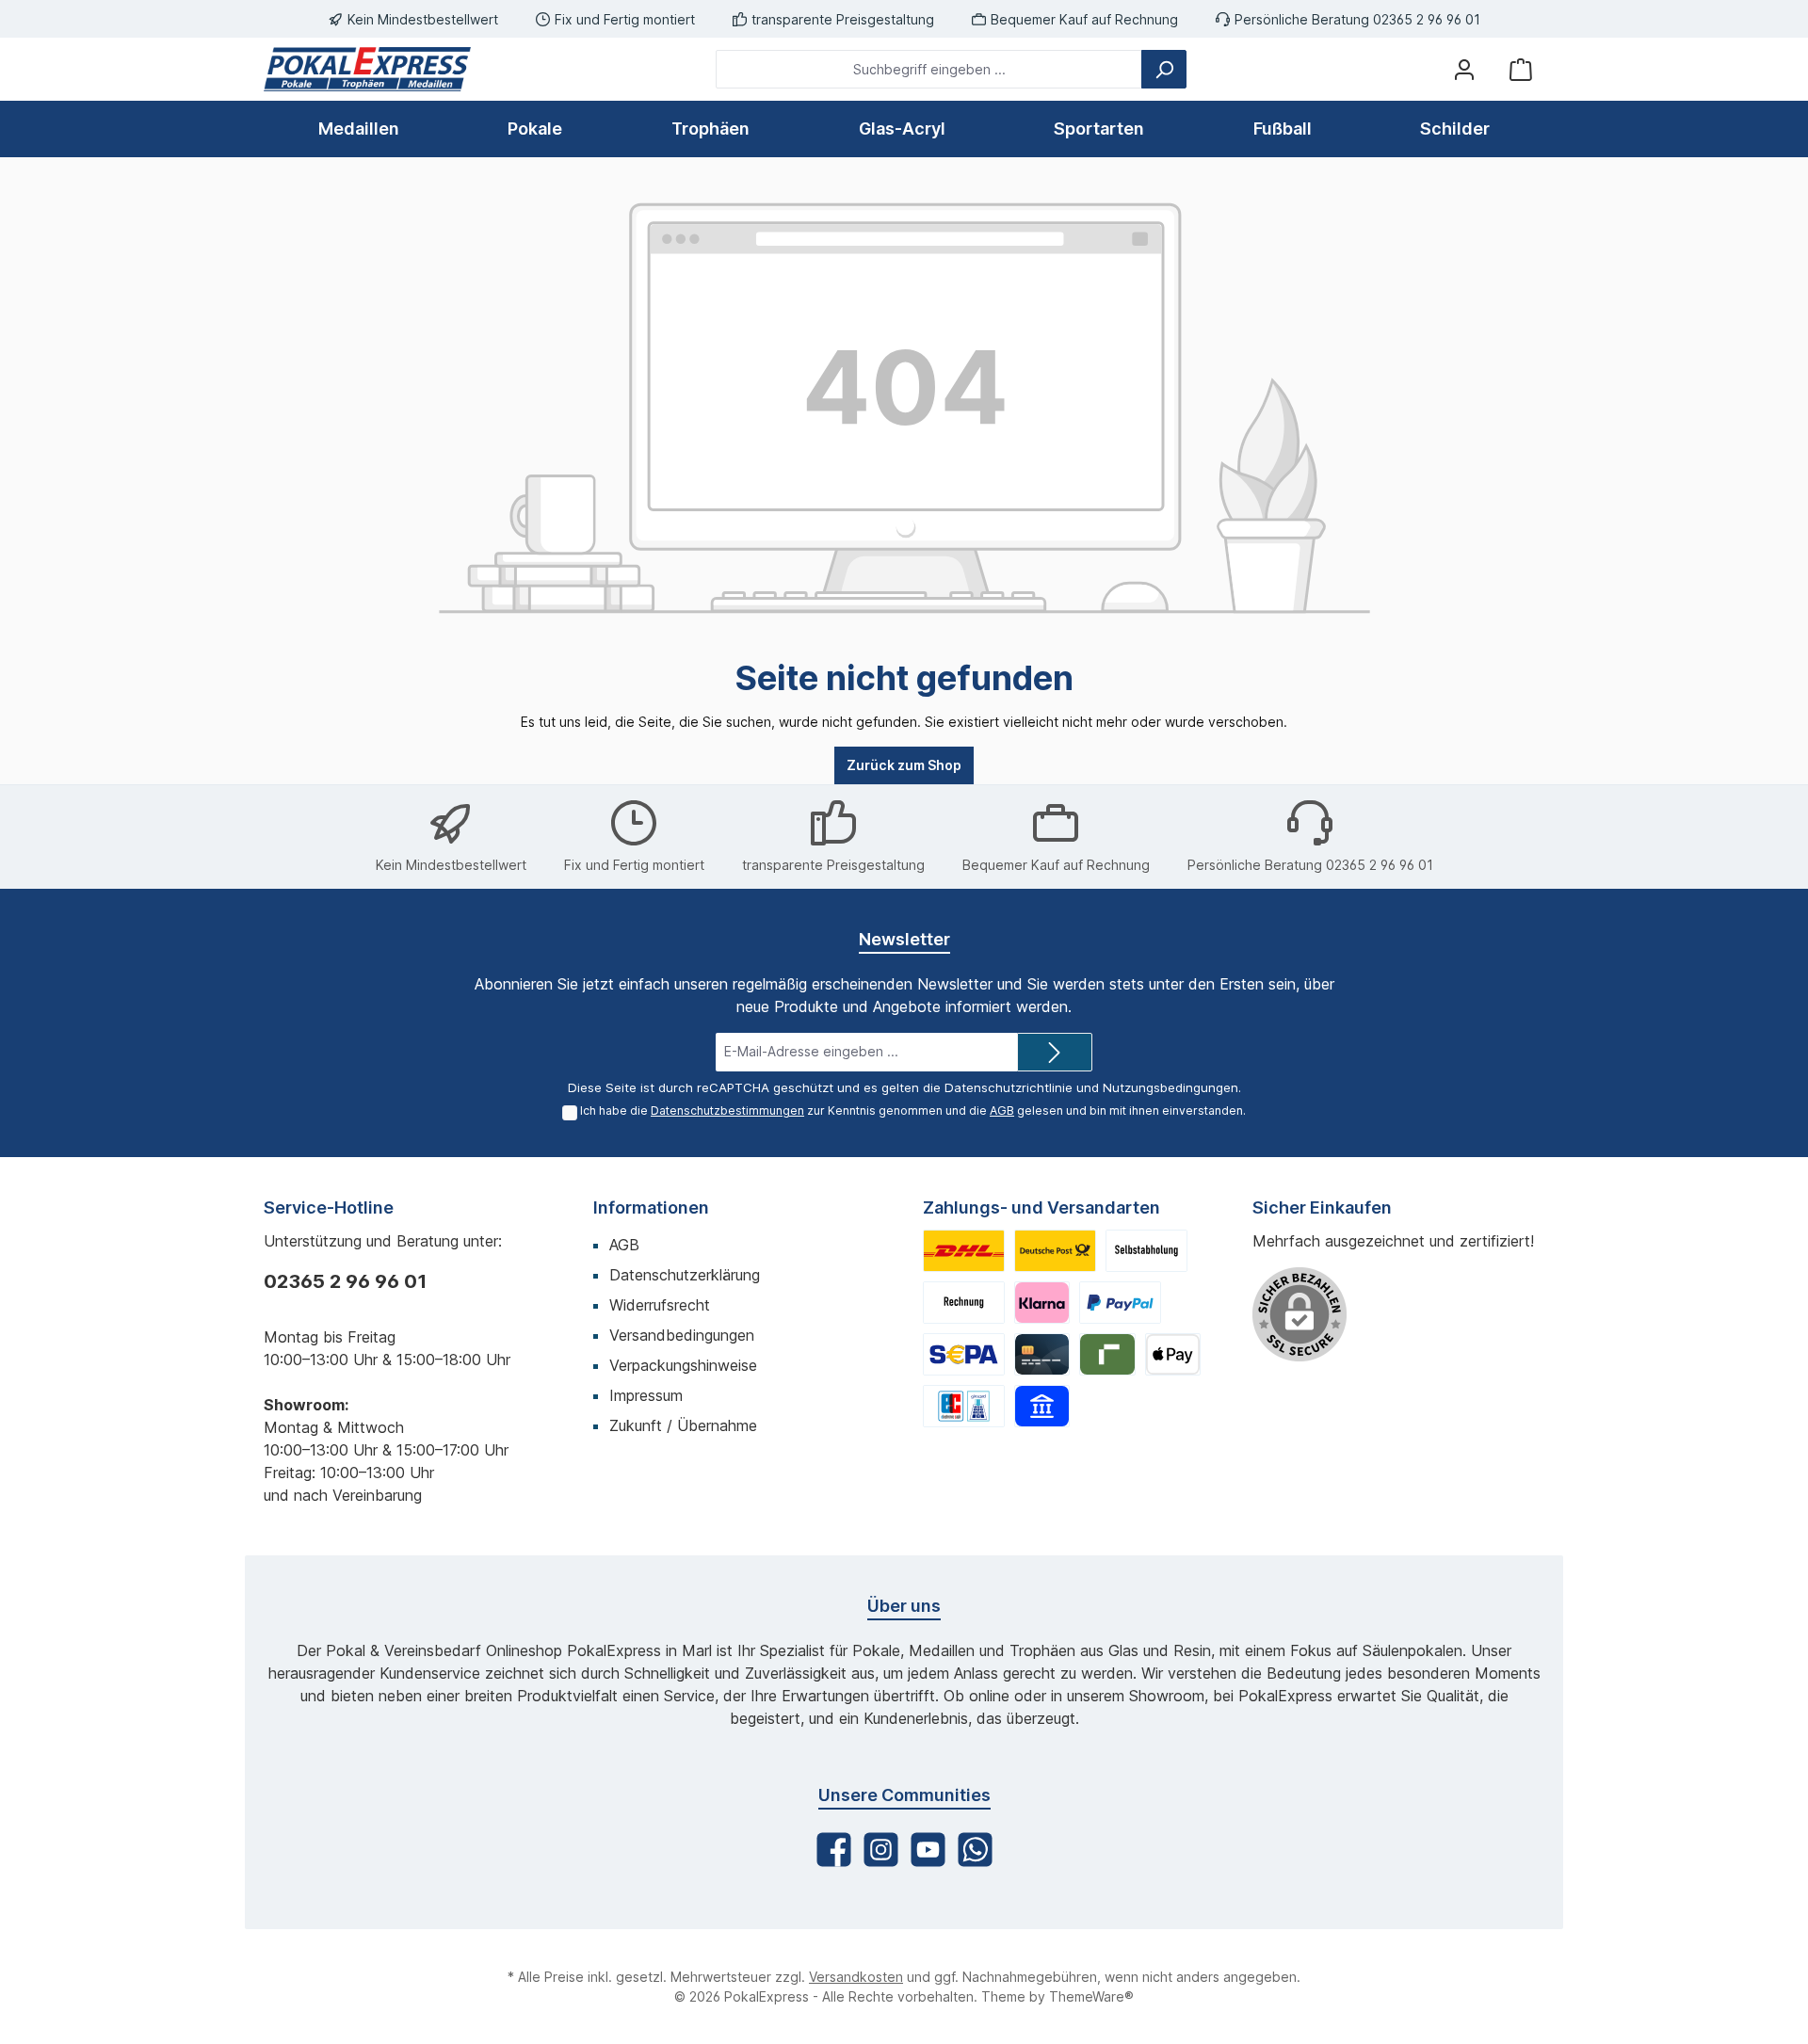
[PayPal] (1120, 1303)
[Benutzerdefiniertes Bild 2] (1055, 1251)
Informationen (651, 1207)
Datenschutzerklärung (685, 1275)
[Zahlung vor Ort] (964, 1406)
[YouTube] (928, 1850)
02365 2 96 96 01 (345, 1281)
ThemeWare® (1091, 1996)
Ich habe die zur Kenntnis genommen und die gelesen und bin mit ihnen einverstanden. (913, 1111)
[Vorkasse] (964, 1354)
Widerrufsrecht (660, 1305)
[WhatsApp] (975, 1850)
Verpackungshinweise (683, 1365)
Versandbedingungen (682, 1335)
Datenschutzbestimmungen (727, 1111)
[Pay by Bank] (1042, 1406)
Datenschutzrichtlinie (1009, 1087)
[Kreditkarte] (1042, 1354)
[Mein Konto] (1464, 69)
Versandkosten (856, 1977)
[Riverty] (1107, 1354)
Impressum (646, 1395)
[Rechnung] (964, 1303)
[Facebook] (834, 1850)
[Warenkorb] (1521, 69)
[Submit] (1055, 1052)
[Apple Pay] (1173, 1354)
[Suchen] (1164, 69)
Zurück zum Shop (904, 765)
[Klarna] (1042, 1303)
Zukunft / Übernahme (683, 1425)
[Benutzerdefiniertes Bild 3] (1146, 1251)
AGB (1002, 1111)
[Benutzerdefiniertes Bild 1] (964, 1251)
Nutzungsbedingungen (1170, 1087)
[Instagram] (881, 1850)
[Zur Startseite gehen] (367, 69)
